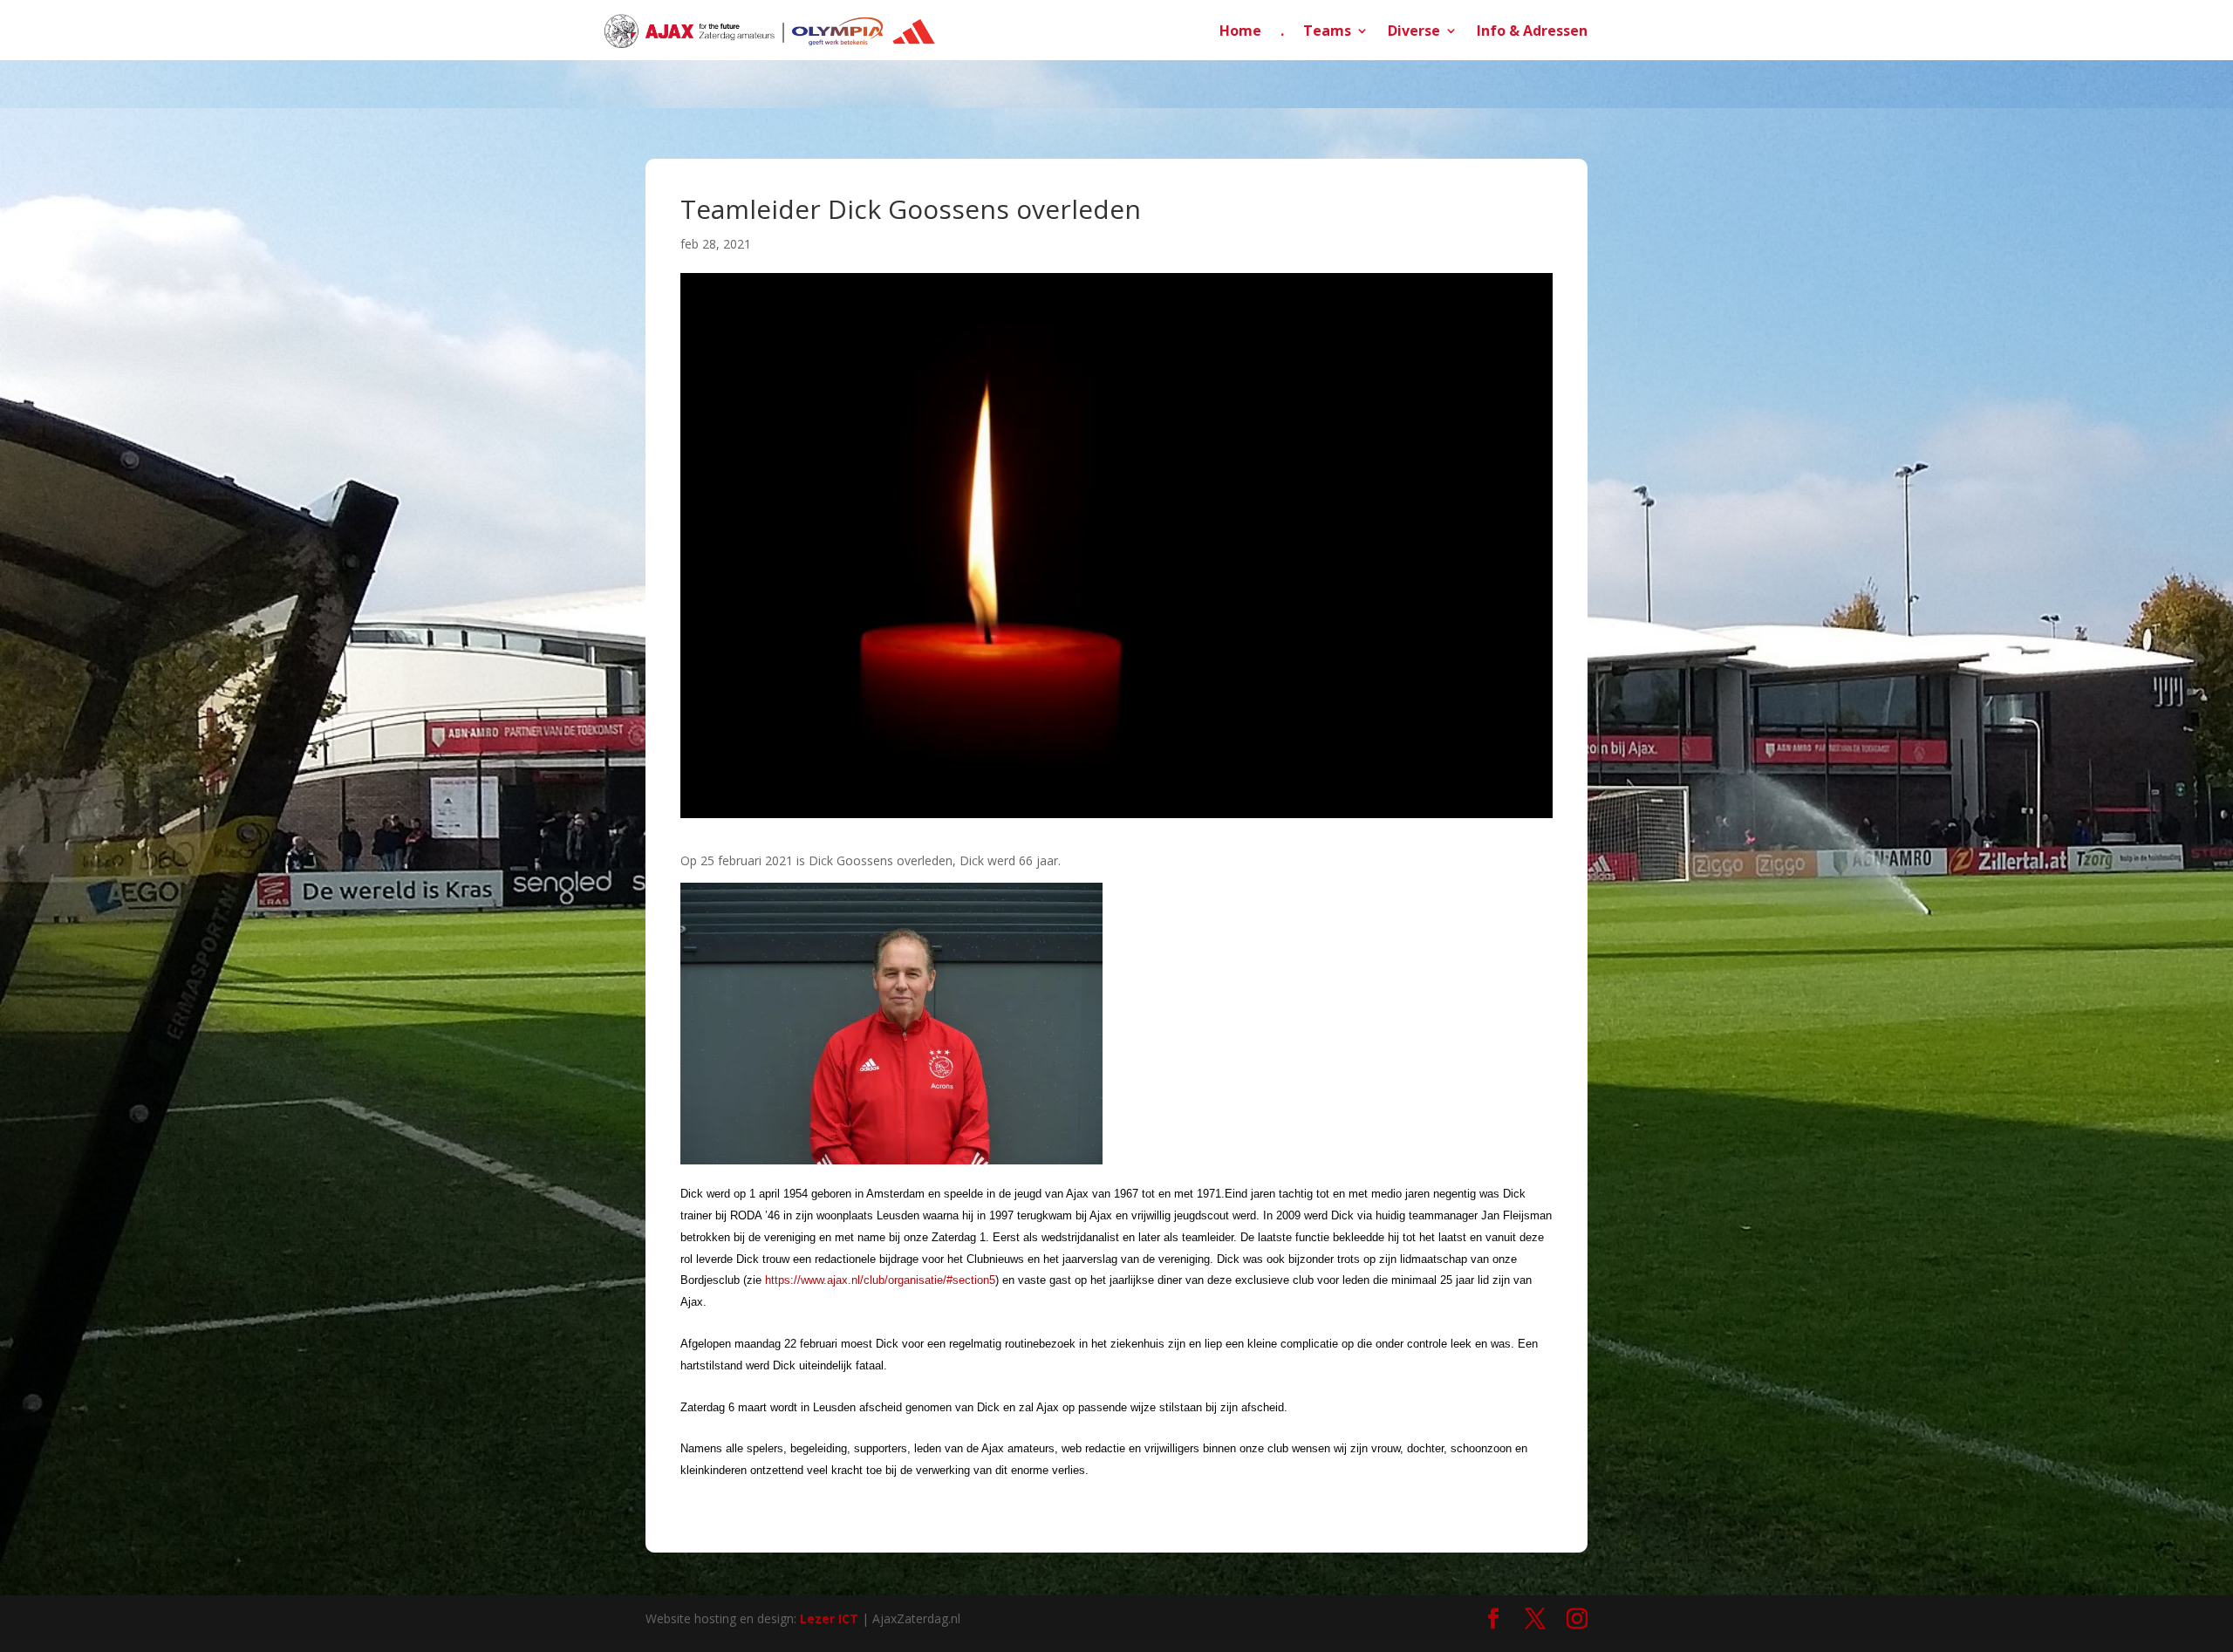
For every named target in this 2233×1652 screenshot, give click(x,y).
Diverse (1414, 32)
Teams (1327, 32)
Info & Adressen (1532, 32)
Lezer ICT (829, 1618)
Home (1240, 32)
